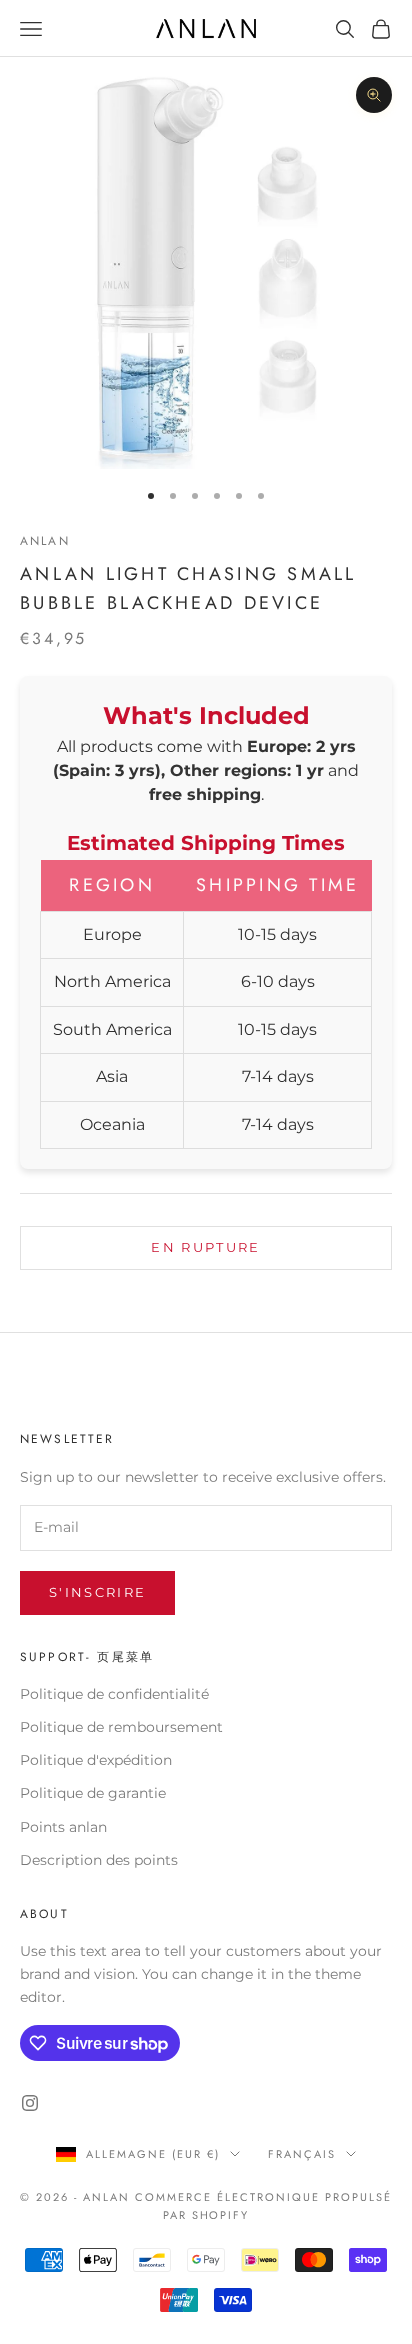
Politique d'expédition (96, 1760)
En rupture (205, 1247)
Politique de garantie (93, 1793)
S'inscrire (97, 1592)
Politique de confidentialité (114, 1694)
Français (302, 2154)
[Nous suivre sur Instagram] (30, 2103)
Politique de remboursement (121, 1727)
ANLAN (45, 541)
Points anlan (63, 1827)
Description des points (99, 1860)
